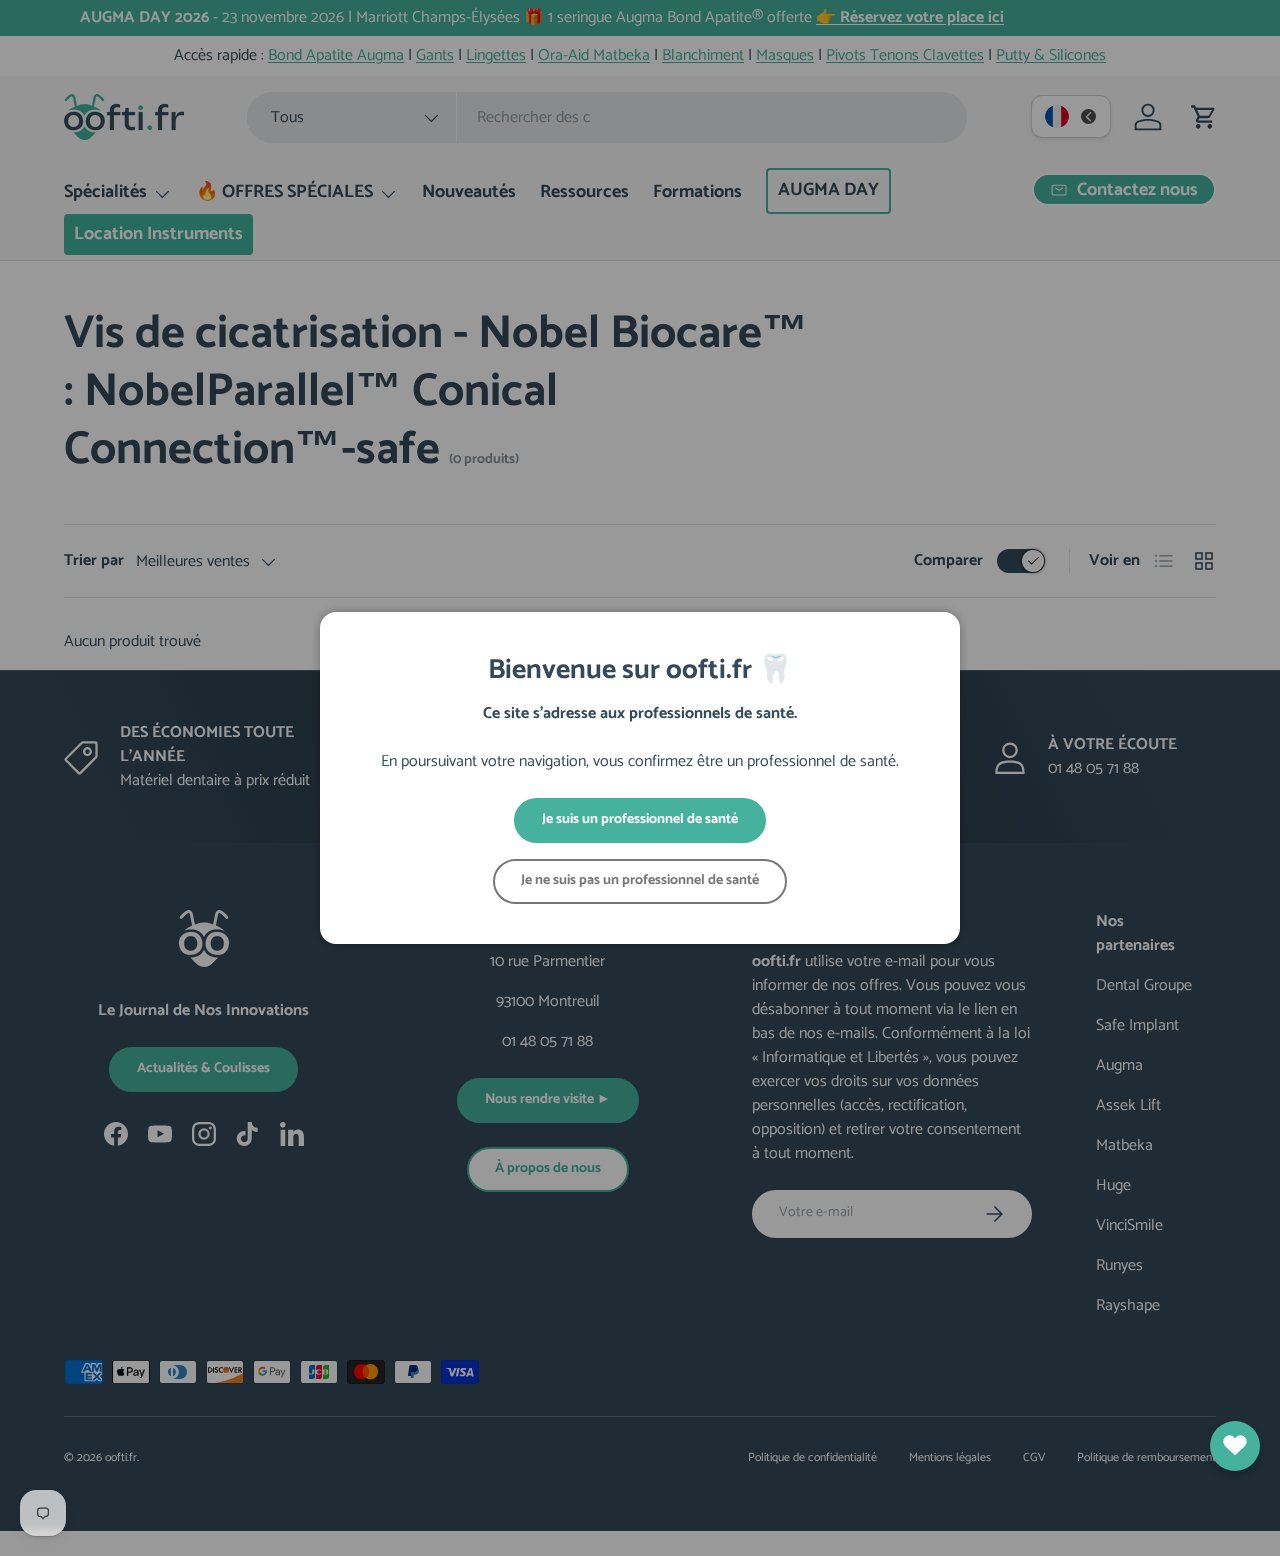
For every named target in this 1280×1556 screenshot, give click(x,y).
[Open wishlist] (1235, 1446)
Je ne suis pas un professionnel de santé (640, 880)
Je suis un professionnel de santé (640, 819)
